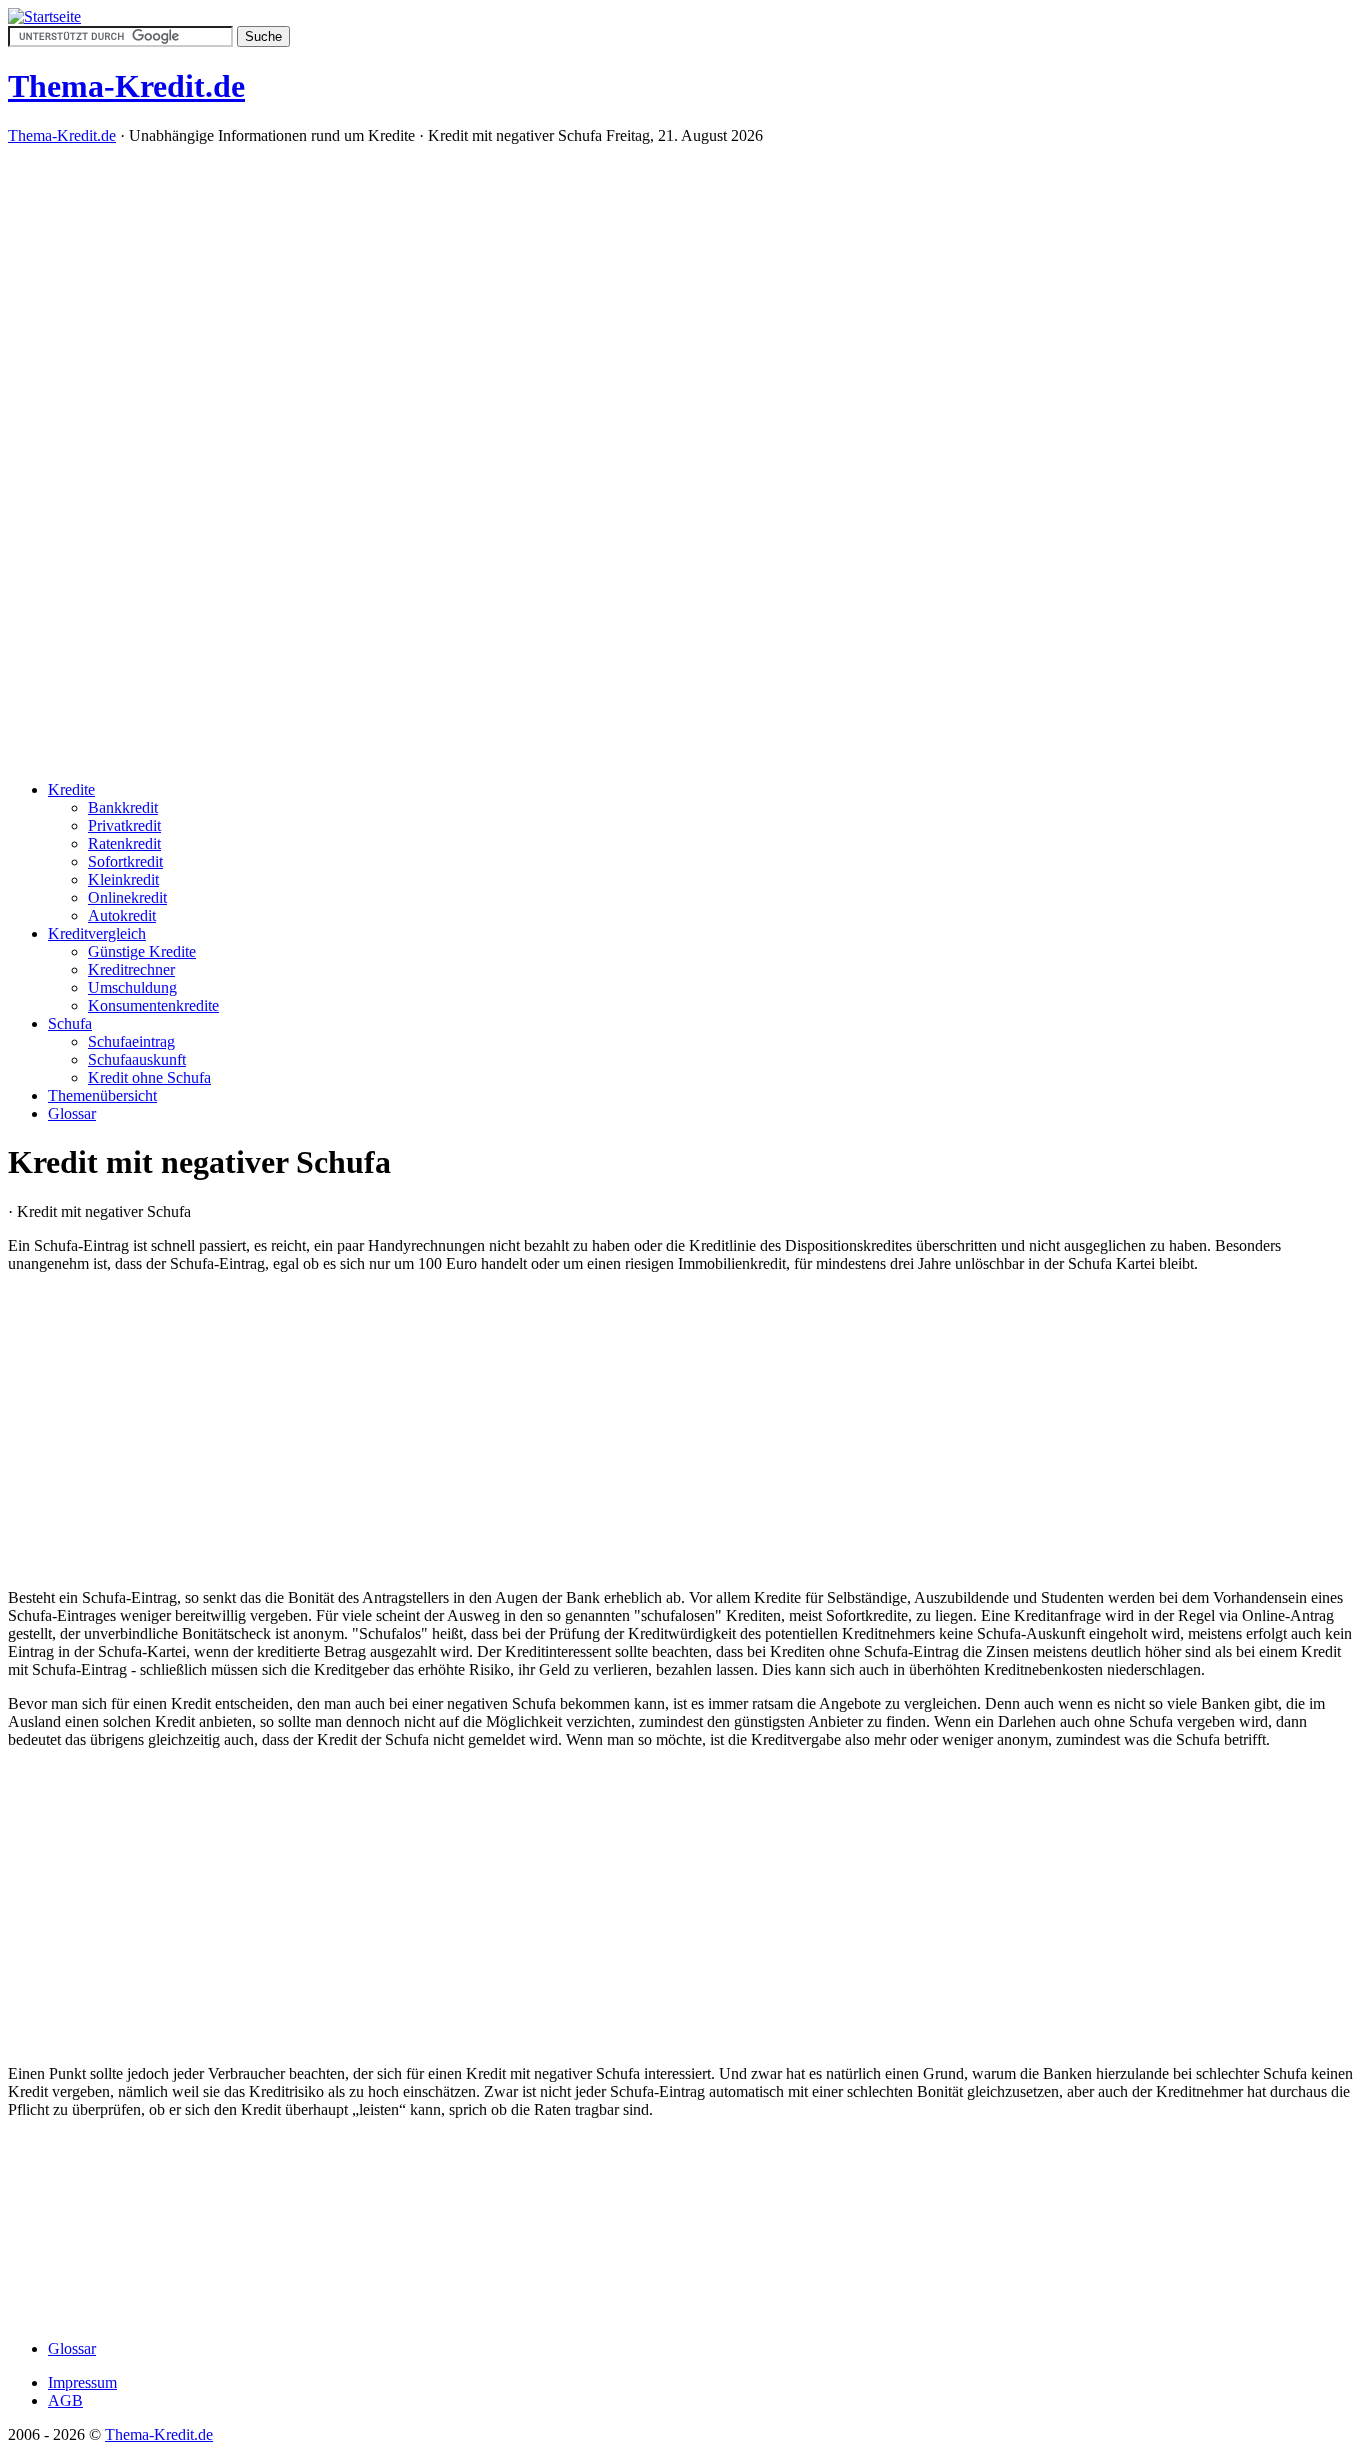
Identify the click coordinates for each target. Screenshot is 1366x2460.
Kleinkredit (123, 879)
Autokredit (122, 915)
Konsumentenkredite (153, 1005)
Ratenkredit (124, 843)
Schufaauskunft (137, 1059)
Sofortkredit (125, 861)
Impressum (82, 2382)
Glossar (72, 1113)
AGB (65, 2400)
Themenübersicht (102, 1095)
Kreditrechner (131, 969)
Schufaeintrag (131, 1041)
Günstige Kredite (142, 951)
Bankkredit (123, 807)
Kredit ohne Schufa (149, 1077)
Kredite (71, 789)
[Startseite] (44, 16)
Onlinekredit (127, 897)
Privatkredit (124, 825)
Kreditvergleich (97, 933)
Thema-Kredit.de (62, 135)
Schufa (70, 1023)
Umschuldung (132, 987)
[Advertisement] (683, 461)
